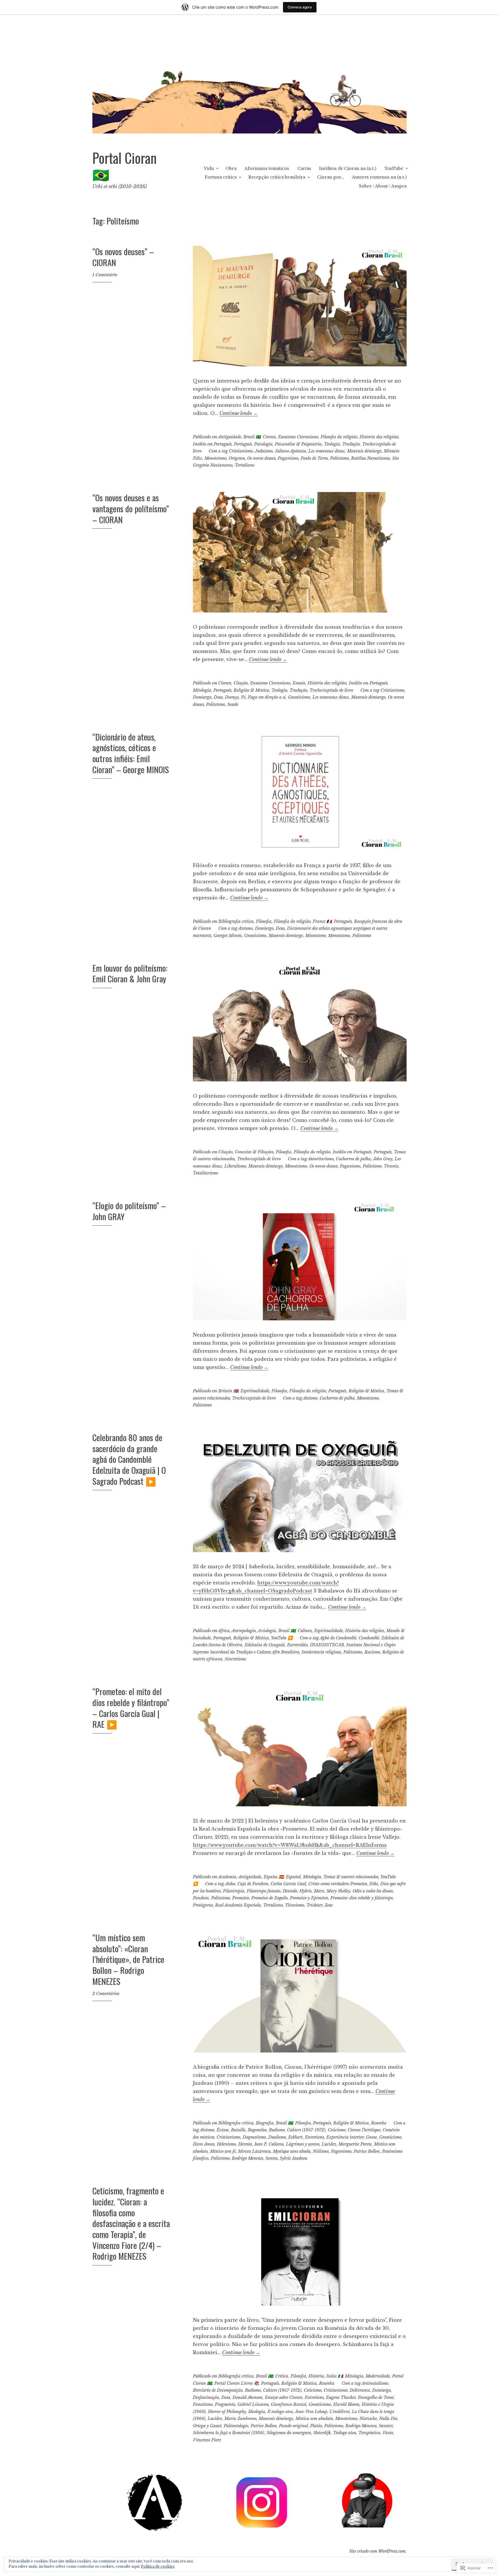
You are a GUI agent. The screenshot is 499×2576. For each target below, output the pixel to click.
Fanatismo (203, 2404)
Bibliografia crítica (236, 921)
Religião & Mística (251, 690)
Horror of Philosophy (227, 2412)
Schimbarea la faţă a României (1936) (229, 2433)
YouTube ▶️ (282, 1638)
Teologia (332, 444)
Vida (209, 168)
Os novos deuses (261, 458)
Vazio (388, 2433)
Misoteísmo (315, 936)
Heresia (245, 2144)
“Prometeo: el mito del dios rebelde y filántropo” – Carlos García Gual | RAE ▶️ (131, 1708)
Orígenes (237, 458)
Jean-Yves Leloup (311, 2412)
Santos (271, 2158)
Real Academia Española (238, 1905)
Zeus (329, 1905)
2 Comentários (106, 1994)
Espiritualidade (255, 1391)
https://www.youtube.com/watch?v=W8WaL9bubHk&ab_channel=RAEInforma (290, 1845)
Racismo (372, 1652)
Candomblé (369, 1638)
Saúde (233, 704)
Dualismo (277, 2137)
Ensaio (299, 683)
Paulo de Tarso (314, 458)
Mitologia (202, 690)
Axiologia (267, 1631)
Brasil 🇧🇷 (252, 437)
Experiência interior (345, 2137)
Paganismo (288, 458)
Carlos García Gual (288, 1884)
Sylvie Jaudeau (294, 2158)
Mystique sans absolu (292, 2151)
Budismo (277, 2130)
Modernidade (378, 2376)
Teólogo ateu (345, 2433)
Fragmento (225, 2404)
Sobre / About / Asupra (383, 186)
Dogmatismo (254, 2137)
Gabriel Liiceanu (253, 2404)
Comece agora (300, 7)
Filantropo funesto (264, 1891)
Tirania (391, 1166)
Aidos (230, 1884)
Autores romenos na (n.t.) (379, 177)
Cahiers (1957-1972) (306, 2130)
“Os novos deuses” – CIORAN (123, 257)
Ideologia (257, 2412)
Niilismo (321, 2151)
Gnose (371, 2137)
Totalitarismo (205, 1173)
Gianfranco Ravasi (289, 2404)
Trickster (314, 1905)
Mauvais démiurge (364, 451)
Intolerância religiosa (321, 1652)
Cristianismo (241, 451)
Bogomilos (257, 2130)
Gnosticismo (299, 697)
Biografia (265, 2123)
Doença (232, 697)
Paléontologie (236, 2426)
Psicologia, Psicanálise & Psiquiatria (288, 444)
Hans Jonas (204, 2144)
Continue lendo (239, 413)
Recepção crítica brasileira (277, 177)
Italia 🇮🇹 (335, 2376)
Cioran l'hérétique (364, 2130)
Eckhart (295, 2137)
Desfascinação (206, 2397)
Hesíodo (290, 1891)
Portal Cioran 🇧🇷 (124, 166)
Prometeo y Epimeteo (309, 1898)
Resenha (379, 2123)
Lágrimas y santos (303, 2144)
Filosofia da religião (339, 437)
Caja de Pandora (253, 1884)
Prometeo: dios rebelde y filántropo (362, 1898)
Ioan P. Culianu (269, 2144)
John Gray (383, 1159)
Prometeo (241, 1898)
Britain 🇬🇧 (228, 1391)
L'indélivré (339, 2412)
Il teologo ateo (280, 2412)
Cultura (305, 1631)
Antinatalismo (375, 2383)
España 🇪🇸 (274, 1877)
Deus (218, 697)
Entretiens (314, 2137)
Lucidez (329, 2144)
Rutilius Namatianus (370, 458)
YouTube (394, 168)
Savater (386, 2426)
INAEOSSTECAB (327, 1645)
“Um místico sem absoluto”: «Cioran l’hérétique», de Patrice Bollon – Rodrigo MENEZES (128, 1959)
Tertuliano (245, 465)
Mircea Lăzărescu (254, 2151)
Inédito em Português (212, 444)
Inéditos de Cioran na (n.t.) (348, 168)
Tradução (351, 444)
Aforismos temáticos (267, 168)
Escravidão (297, 1645)
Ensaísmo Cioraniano (298, 437)
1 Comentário (105, 275)
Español (293, 1877)
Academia (227, 1877)
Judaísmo (264, 451)
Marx (319, 1891)
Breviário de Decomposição (218, 2390)
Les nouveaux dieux (327, 451)
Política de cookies (158, 2566)
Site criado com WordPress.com (377, 2551)
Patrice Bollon (367, 2151)
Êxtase (223, 2130)
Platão (316, 2426)
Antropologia (244, 1631)
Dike (374, 1884)
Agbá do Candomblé (338, 1638)
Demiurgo (202, 697)
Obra (231, 168)
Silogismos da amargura (289, 2433)
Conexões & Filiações (254, 1152)
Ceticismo (337, 2130)
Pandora (201, 1898)
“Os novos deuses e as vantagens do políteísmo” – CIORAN (131, 508)
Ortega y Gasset (207, 2426)
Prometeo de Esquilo (269, 1898)
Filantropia (234, 1891)
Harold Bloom (346, 2404)
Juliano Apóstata (291, 451)
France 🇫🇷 (322, 921)
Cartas (304, 168)
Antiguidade (230, 437)
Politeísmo (339, 458)
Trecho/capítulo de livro (331, 690)
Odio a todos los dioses (373, 1891)
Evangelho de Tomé (376, 2397)
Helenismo (226, 2144)
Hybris (306, 1891)
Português (243, 444)
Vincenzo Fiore (207, 2440)
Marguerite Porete (355, 2144)
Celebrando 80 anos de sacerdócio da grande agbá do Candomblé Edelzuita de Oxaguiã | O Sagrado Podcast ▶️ (129, 1459)
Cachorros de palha (353, 1159)
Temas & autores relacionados (351, 1877)
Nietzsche (368, 2419)
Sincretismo (235, 1659)
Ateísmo (245, 928)
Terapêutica (369, 2433)
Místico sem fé (223, 2151)
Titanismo (295, 1905)
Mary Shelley (338, 1891)
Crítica (282, 2376)
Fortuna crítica (221, 177)
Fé (243, 697)
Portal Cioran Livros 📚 (237, 2383)
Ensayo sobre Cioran (284, 2397)
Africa (224, 1631)
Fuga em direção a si (267, 697)
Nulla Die (388, 2419)
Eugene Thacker (341, 2397)
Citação (241, 683)
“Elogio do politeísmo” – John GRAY (129, 1211)
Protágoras (203, 1905)
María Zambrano (240, 2419)
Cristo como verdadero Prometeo (338, 1884)
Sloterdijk (322, 2433)
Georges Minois (228, 936)
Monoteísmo (215, 458)
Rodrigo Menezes (247, 2158)
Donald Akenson (247, 2397)
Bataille (238, 2130)
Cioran (269, 437)
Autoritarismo (321, 1159)
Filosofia (264, 921)
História (316, 2376)
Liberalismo (235, 1166)
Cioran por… (331, 177)
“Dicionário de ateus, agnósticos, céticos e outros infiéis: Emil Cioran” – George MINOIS (131, 753)
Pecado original (293, 2426)
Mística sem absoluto (314, 2419)
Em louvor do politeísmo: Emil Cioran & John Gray (130, 973)
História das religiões (379, 437)
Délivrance (360, 2390)
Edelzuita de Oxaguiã (265, 1645)
